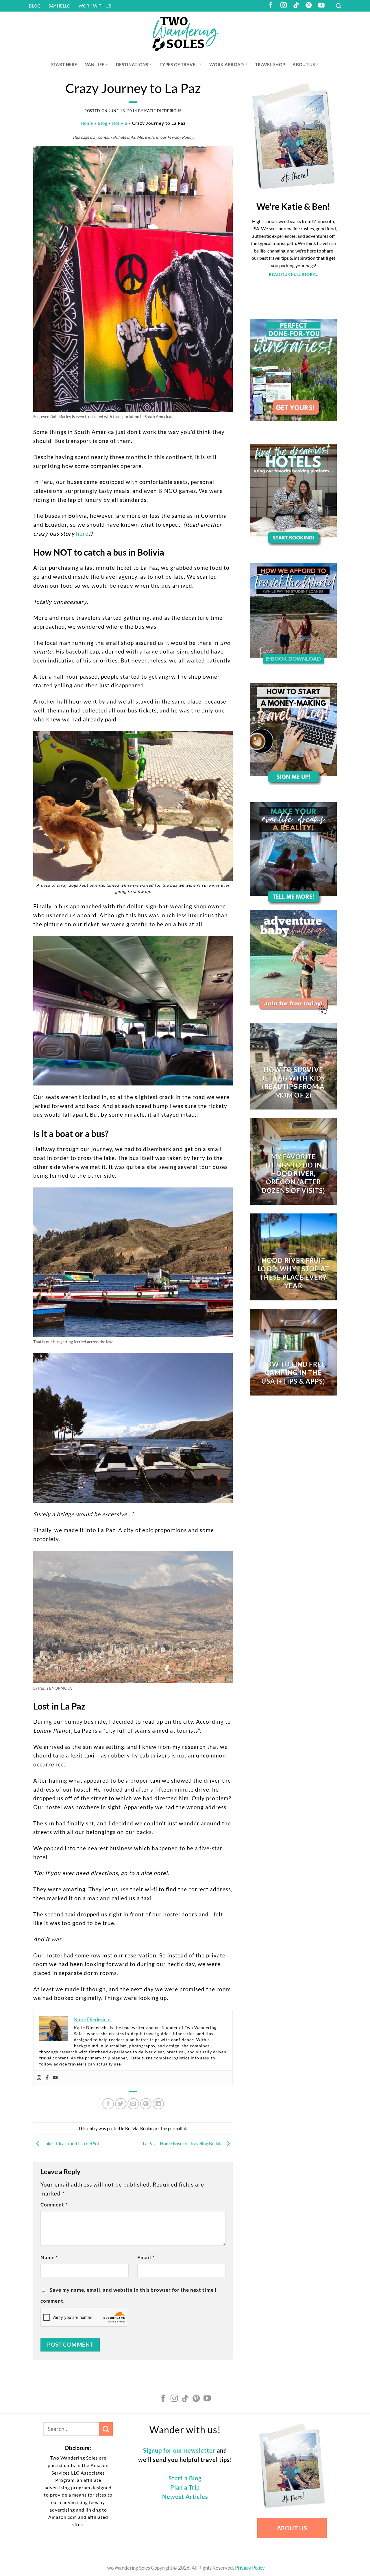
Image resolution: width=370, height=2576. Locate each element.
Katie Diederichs (163, 111)
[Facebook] (47, 2078)
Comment (54, 2205)
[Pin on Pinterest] (146, 2104)
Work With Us (95, 6)
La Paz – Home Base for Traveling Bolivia (183, 2144)
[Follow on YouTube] (321, 6)
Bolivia (120, 123)
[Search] (338, 6)
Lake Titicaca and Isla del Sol (71, 2144)
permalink (177, 2128)
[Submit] (106, 2429)
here (82, 533)
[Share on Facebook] (108, 2104)
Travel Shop (270, 64)
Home (87, 123)
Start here (64, 64)
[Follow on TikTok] (296, 6)
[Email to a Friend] (133, 2104)
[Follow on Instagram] (284, 6)
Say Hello (60, 6)
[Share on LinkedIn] (158, 2104)
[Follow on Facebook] (271, 6)
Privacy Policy (180, 137)
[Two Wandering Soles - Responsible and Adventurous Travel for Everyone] (185, 34)
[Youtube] (55, 2078)
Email (146, 2257)
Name (49, 2257)
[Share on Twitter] (121, 2104)
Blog (35, 6)
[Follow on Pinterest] (309, 6)
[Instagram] (39, 2078)
